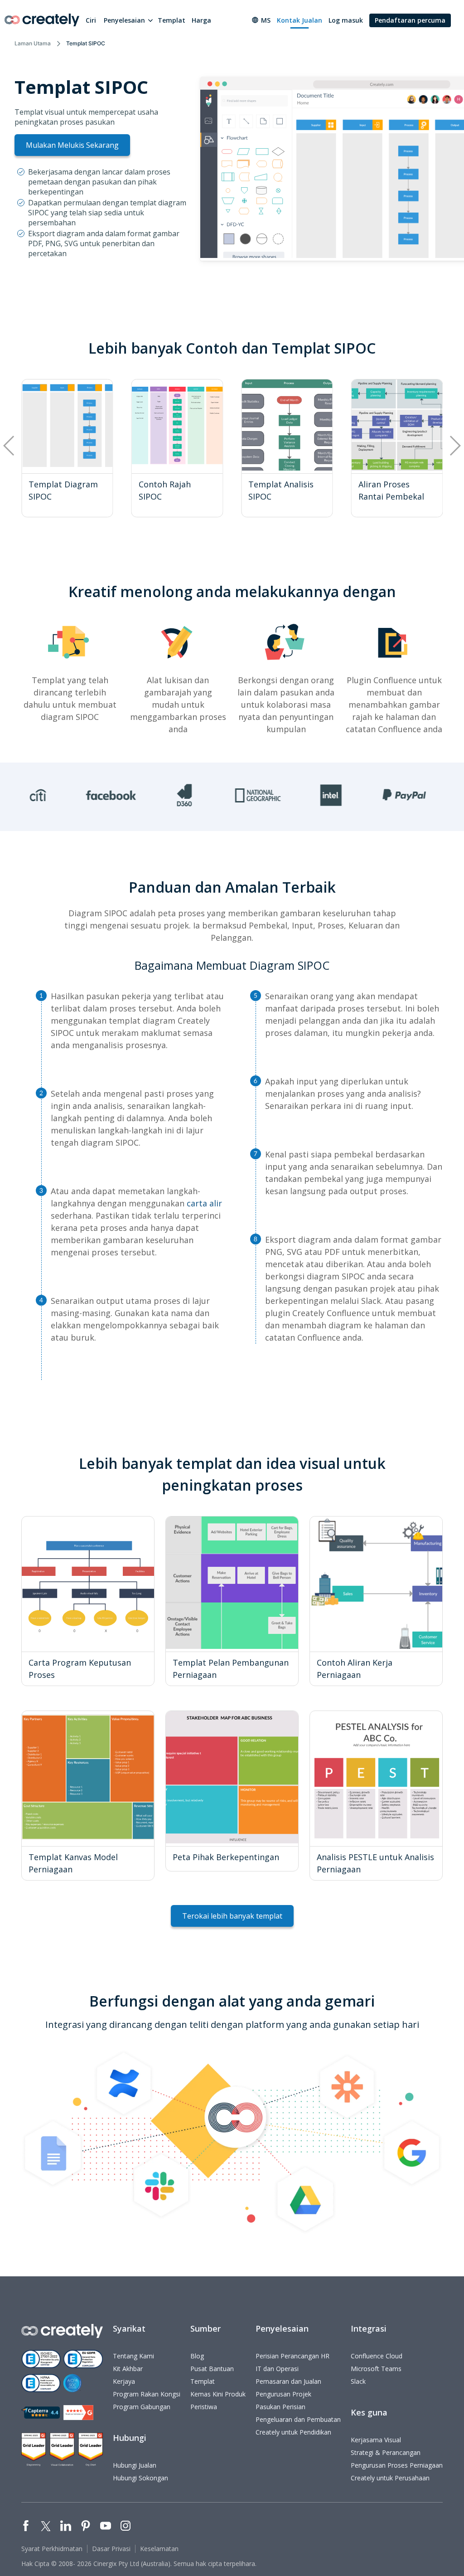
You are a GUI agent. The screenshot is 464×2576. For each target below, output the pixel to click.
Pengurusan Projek (283, 2394)
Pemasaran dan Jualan (288, 2381)
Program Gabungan (142, 2407)
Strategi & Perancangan (386, 2452)
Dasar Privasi (111, 2549)
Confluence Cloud (377, 2356)
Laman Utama (33, 43)
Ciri (91, 20)
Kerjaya (124, 2381)
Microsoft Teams (376, 2369)
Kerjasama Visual (376, 2440)
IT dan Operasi (277, 2369)
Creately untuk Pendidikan (293, 2432)
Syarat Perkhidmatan (52, 2549)
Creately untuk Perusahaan (390, 2478)
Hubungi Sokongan (140, 2478)
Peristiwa (204, 2407)
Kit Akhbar (128, 2369)
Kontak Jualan (300, 20)
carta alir (204, 1203)
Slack (358, 2381)
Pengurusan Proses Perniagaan (397, 2465)
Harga (201, 20)
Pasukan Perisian (280, 2407)
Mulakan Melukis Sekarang (72, 145)
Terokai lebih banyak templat (232, 1916)
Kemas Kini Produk (218, 2394)
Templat (172, 20)
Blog (197, 2356)
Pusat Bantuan (212, 2369)
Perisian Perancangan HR (292, 2356)
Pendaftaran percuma (410, 20)
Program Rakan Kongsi (147, 2394)
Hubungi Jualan (135, 2465)
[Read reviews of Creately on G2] (78, 2413)
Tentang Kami (133, 2356)
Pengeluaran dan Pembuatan (298, 2419)
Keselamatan (159, 2549)
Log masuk (346, 20)
